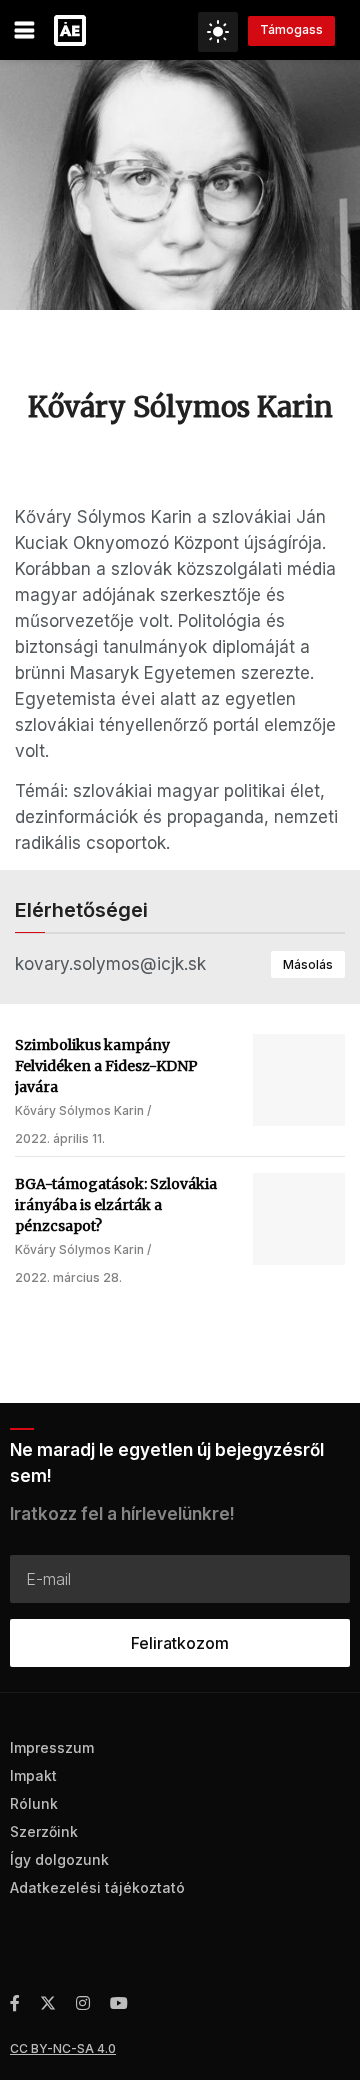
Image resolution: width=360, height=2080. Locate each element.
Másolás (308, 964)
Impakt (33, 1775)
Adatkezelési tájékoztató (97, 1887)
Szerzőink (44, 1831)
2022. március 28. (68, 1277)
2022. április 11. (60, 1138)
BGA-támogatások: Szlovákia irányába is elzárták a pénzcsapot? (116, 1205)
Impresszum (52, 1747)
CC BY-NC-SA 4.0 (63, 2048)
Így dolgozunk (59, 1859)
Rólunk (34, 1803)
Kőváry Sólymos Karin (79, 1110)
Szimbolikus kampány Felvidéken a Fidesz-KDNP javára (106, 1066)
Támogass (291, 29)
